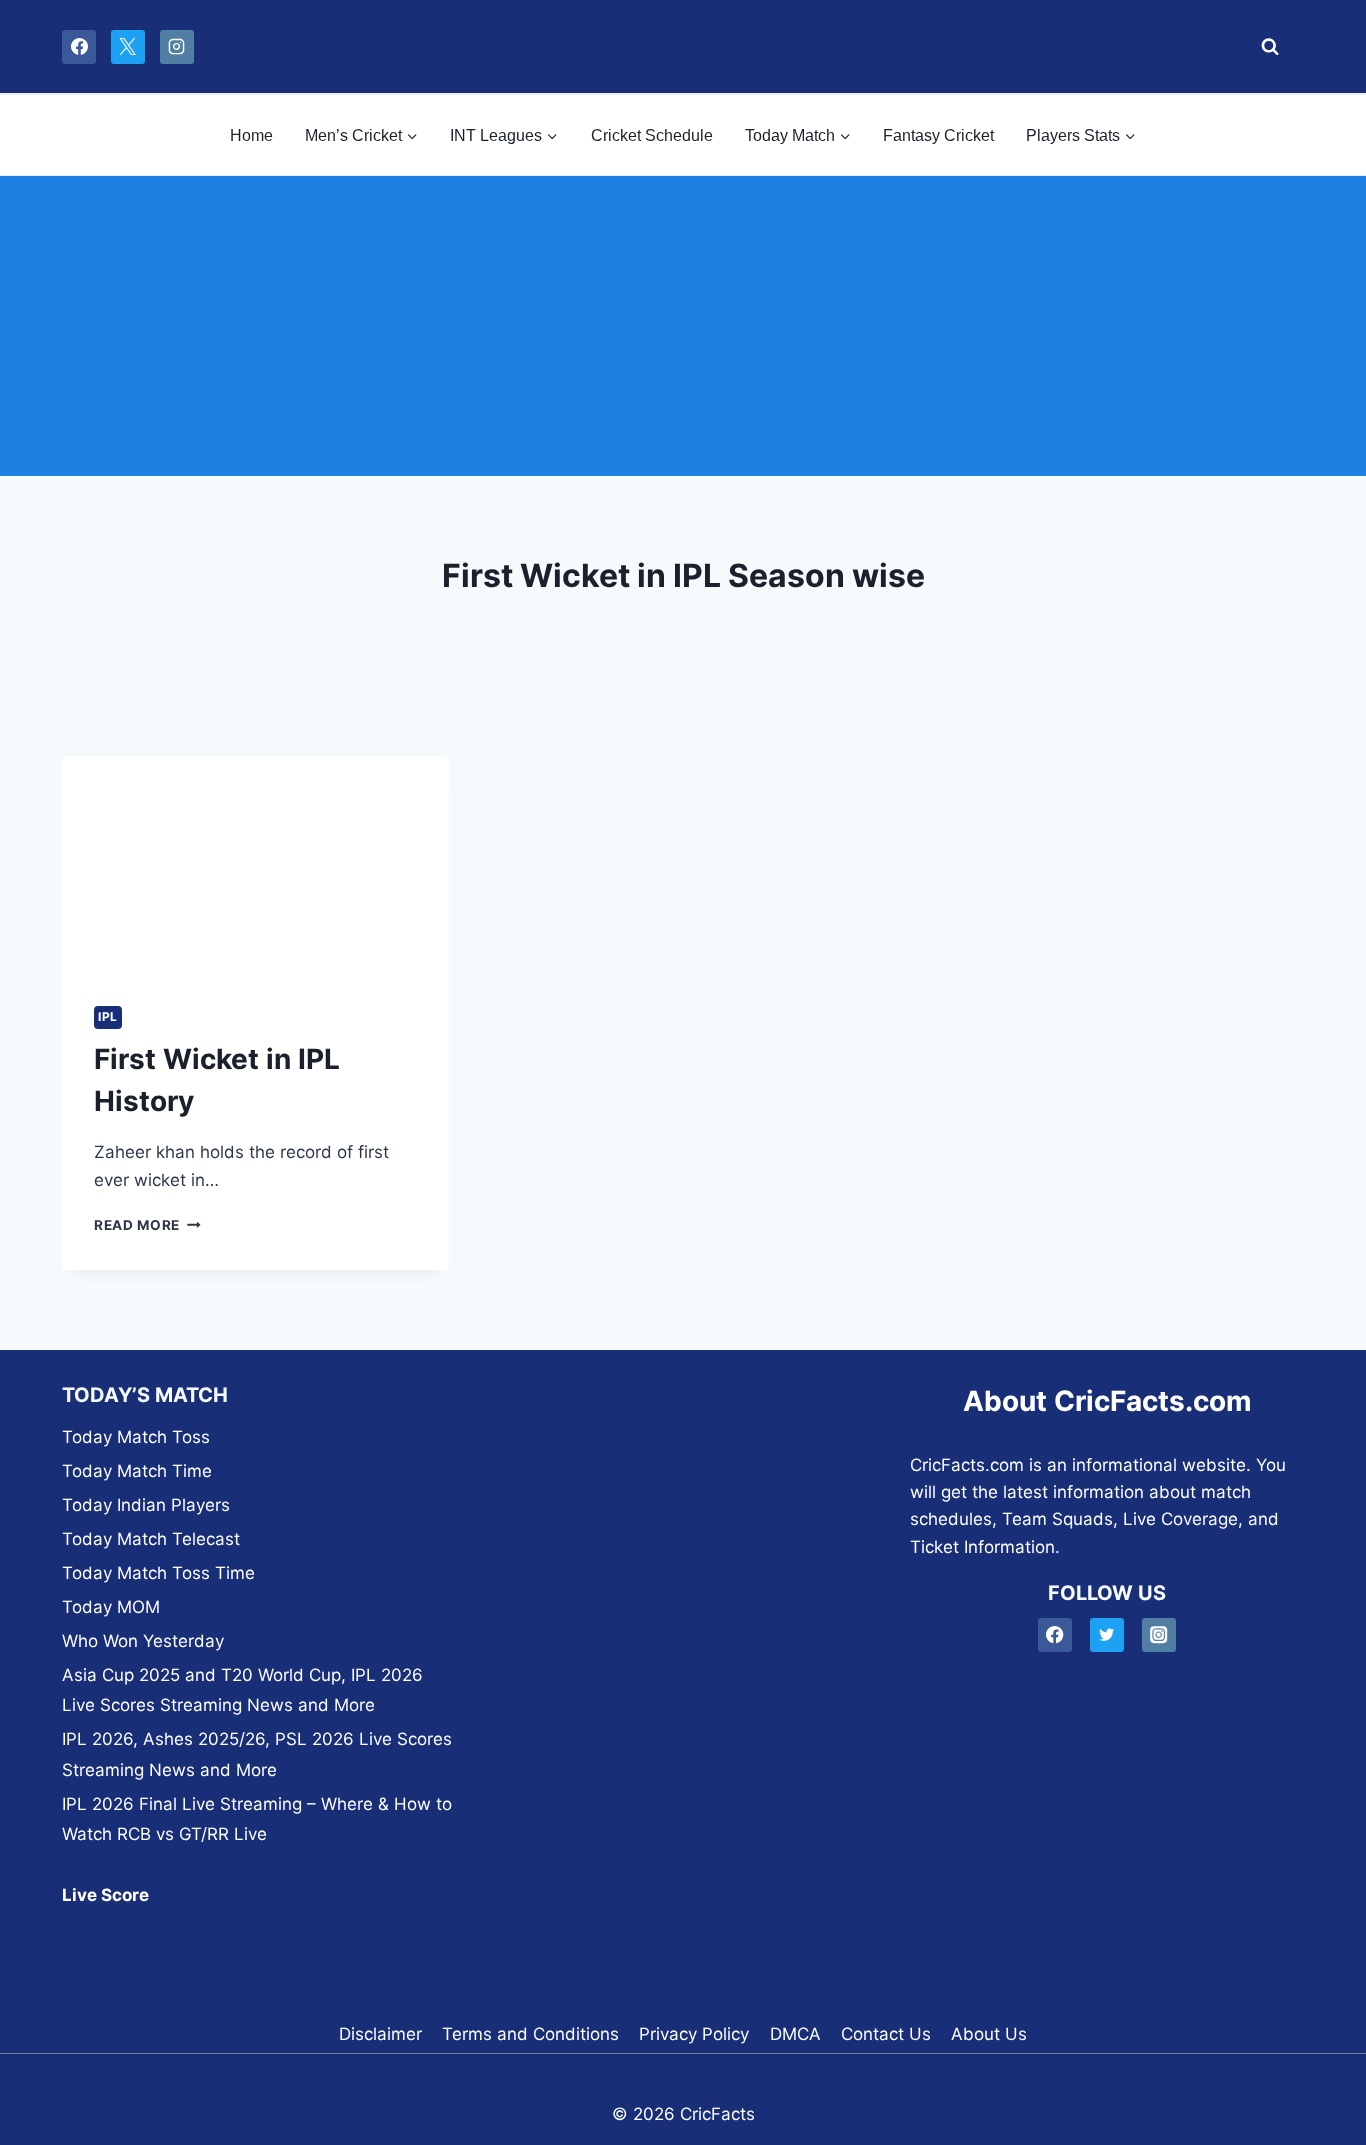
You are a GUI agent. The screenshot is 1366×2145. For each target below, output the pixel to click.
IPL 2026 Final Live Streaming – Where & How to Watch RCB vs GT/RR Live (257, 1819)
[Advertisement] (683, 326)
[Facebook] (79, 47)
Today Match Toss (136, 1437)
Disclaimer (380, 2034)
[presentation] (255, 865)
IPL (108, 1016)
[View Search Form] (1264, 47)
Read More (147, 1225)
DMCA (795, 2034)
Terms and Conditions (530, 2034)
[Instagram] (177, 47)
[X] (128, 47)
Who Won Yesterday (143, 1641)
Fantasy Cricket (938, 135)
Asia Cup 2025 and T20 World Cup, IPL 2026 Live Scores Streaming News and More (242, 1690)
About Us (989, 2034)
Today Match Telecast (151, 1539)
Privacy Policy (694, 2034)
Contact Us (886, 2034)
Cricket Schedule (652, 135)
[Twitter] (1107, 1635)
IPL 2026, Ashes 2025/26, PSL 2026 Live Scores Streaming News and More (257, 1754)
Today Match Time (137, 1471)
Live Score (105, 1895)
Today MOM (111, 1607)
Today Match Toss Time (158, 1573)
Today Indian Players (146, 1505)
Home (251, 135)
